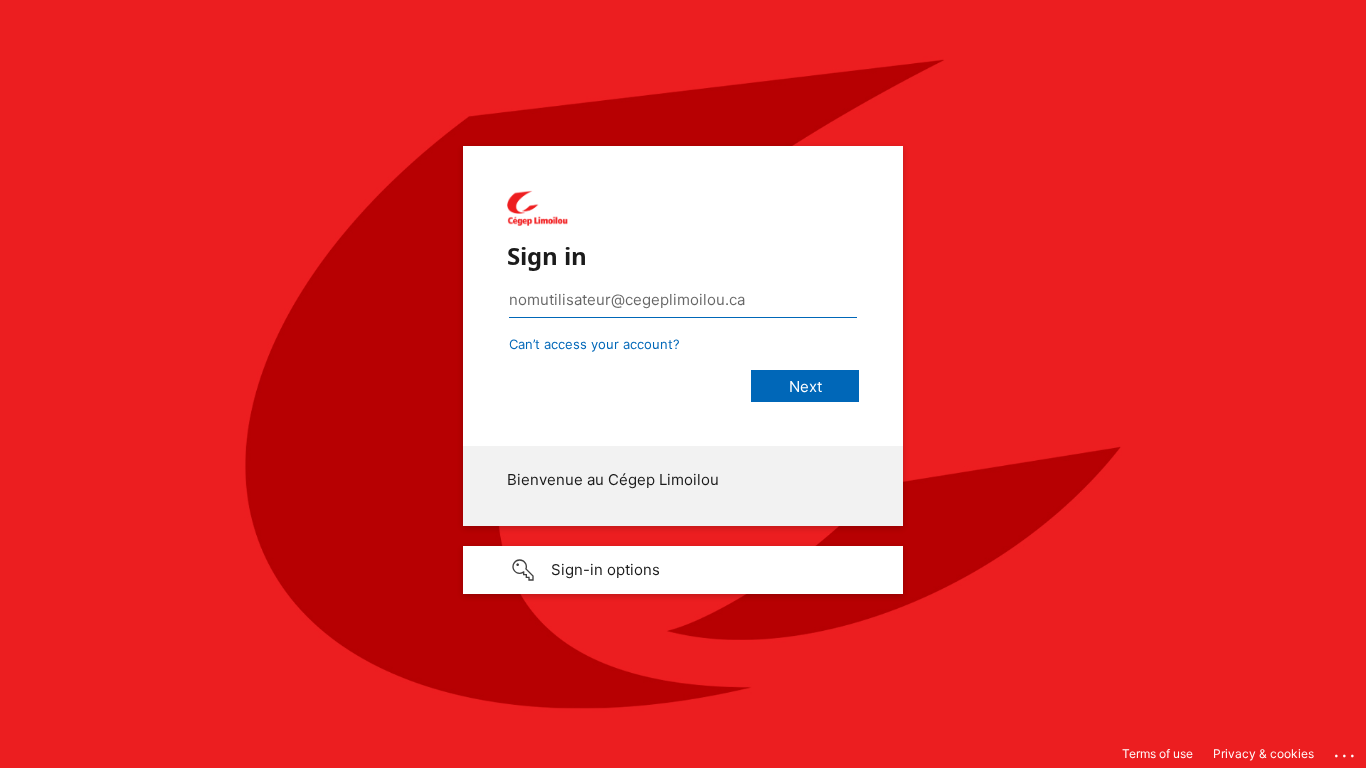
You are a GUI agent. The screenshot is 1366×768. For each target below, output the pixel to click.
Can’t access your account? (594, 344)
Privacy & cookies (1263, 753)
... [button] (1346, 751)
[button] (683, 570)
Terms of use (1157, 753)
